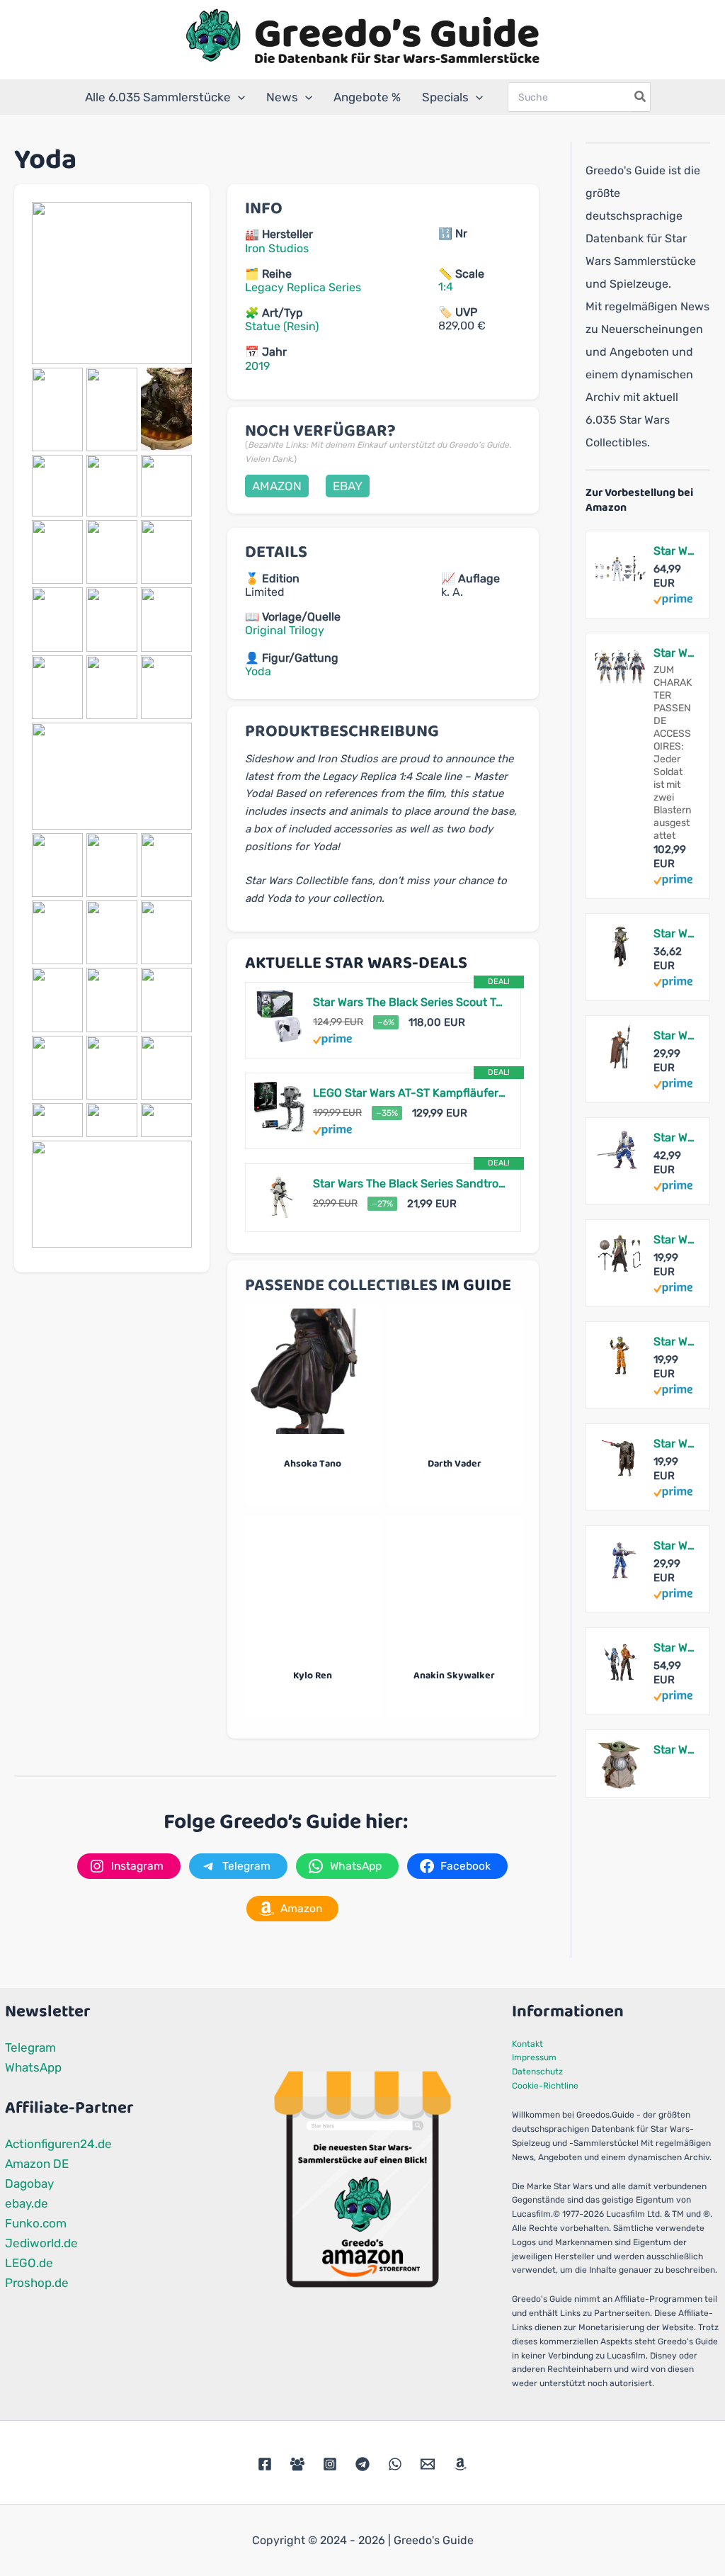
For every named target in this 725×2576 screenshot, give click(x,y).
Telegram (30, 2047)
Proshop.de (37, 2283)
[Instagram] (330, 2464)
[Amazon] (460, 2464)
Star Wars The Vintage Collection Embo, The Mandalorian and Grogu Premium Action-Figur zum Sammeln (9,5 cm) (674, 1239)
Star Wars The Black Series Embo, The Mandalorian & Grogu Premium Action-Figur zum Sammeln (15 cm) (674, 933)
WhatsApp (33, 2067)
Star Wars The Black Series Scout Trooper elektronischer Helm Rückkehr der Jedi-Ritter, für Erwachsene (410, 1002)
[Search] (641, 97)
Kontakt (527, 2044)
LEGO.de (29, 2263)
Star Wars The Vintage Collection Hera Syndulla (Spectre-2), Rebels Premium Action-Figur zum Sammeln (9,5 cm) (674, 1341)
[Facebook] (265, 2464)
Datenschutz (537, 2072)
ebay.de (27, 2203)
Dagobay (29, 2184)
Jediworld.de (41, 2243)
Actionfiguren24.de (58, 2144)
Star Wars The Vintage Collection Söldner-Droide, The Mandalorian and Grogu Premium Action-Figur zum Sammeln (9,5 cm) (674, 1444)
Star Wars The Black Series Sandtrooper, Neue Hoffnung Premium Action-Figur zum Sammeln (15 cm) (410, 1184)
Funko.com (36, 2223)
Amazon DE (37, 2164)
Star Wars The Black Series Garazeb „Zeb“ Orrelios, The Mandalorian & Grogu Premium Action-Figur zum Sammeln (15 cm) (674, 1137)
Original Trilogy (285, 630)
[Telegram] (362, 2464)
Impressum (534, 2057)
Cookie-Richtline (545, 2086)
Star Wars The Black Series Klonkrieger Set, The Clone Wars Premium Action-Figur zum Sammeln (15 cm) (674, 551)
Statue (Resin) (282, 326)
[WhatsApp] (395, 2464)
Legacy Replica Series (303, 287)
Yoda (258, 671)
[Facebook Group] (297, 2464)
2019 (257, 366)
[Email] (428, 2464)
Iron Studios (277, 248)
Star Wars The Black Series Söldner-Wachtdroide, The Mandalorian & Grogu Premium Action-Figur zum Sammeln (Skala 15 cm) (674, 1035)
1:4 (446, 287)
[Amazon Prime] (332, 1039)
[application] (238, 97)
